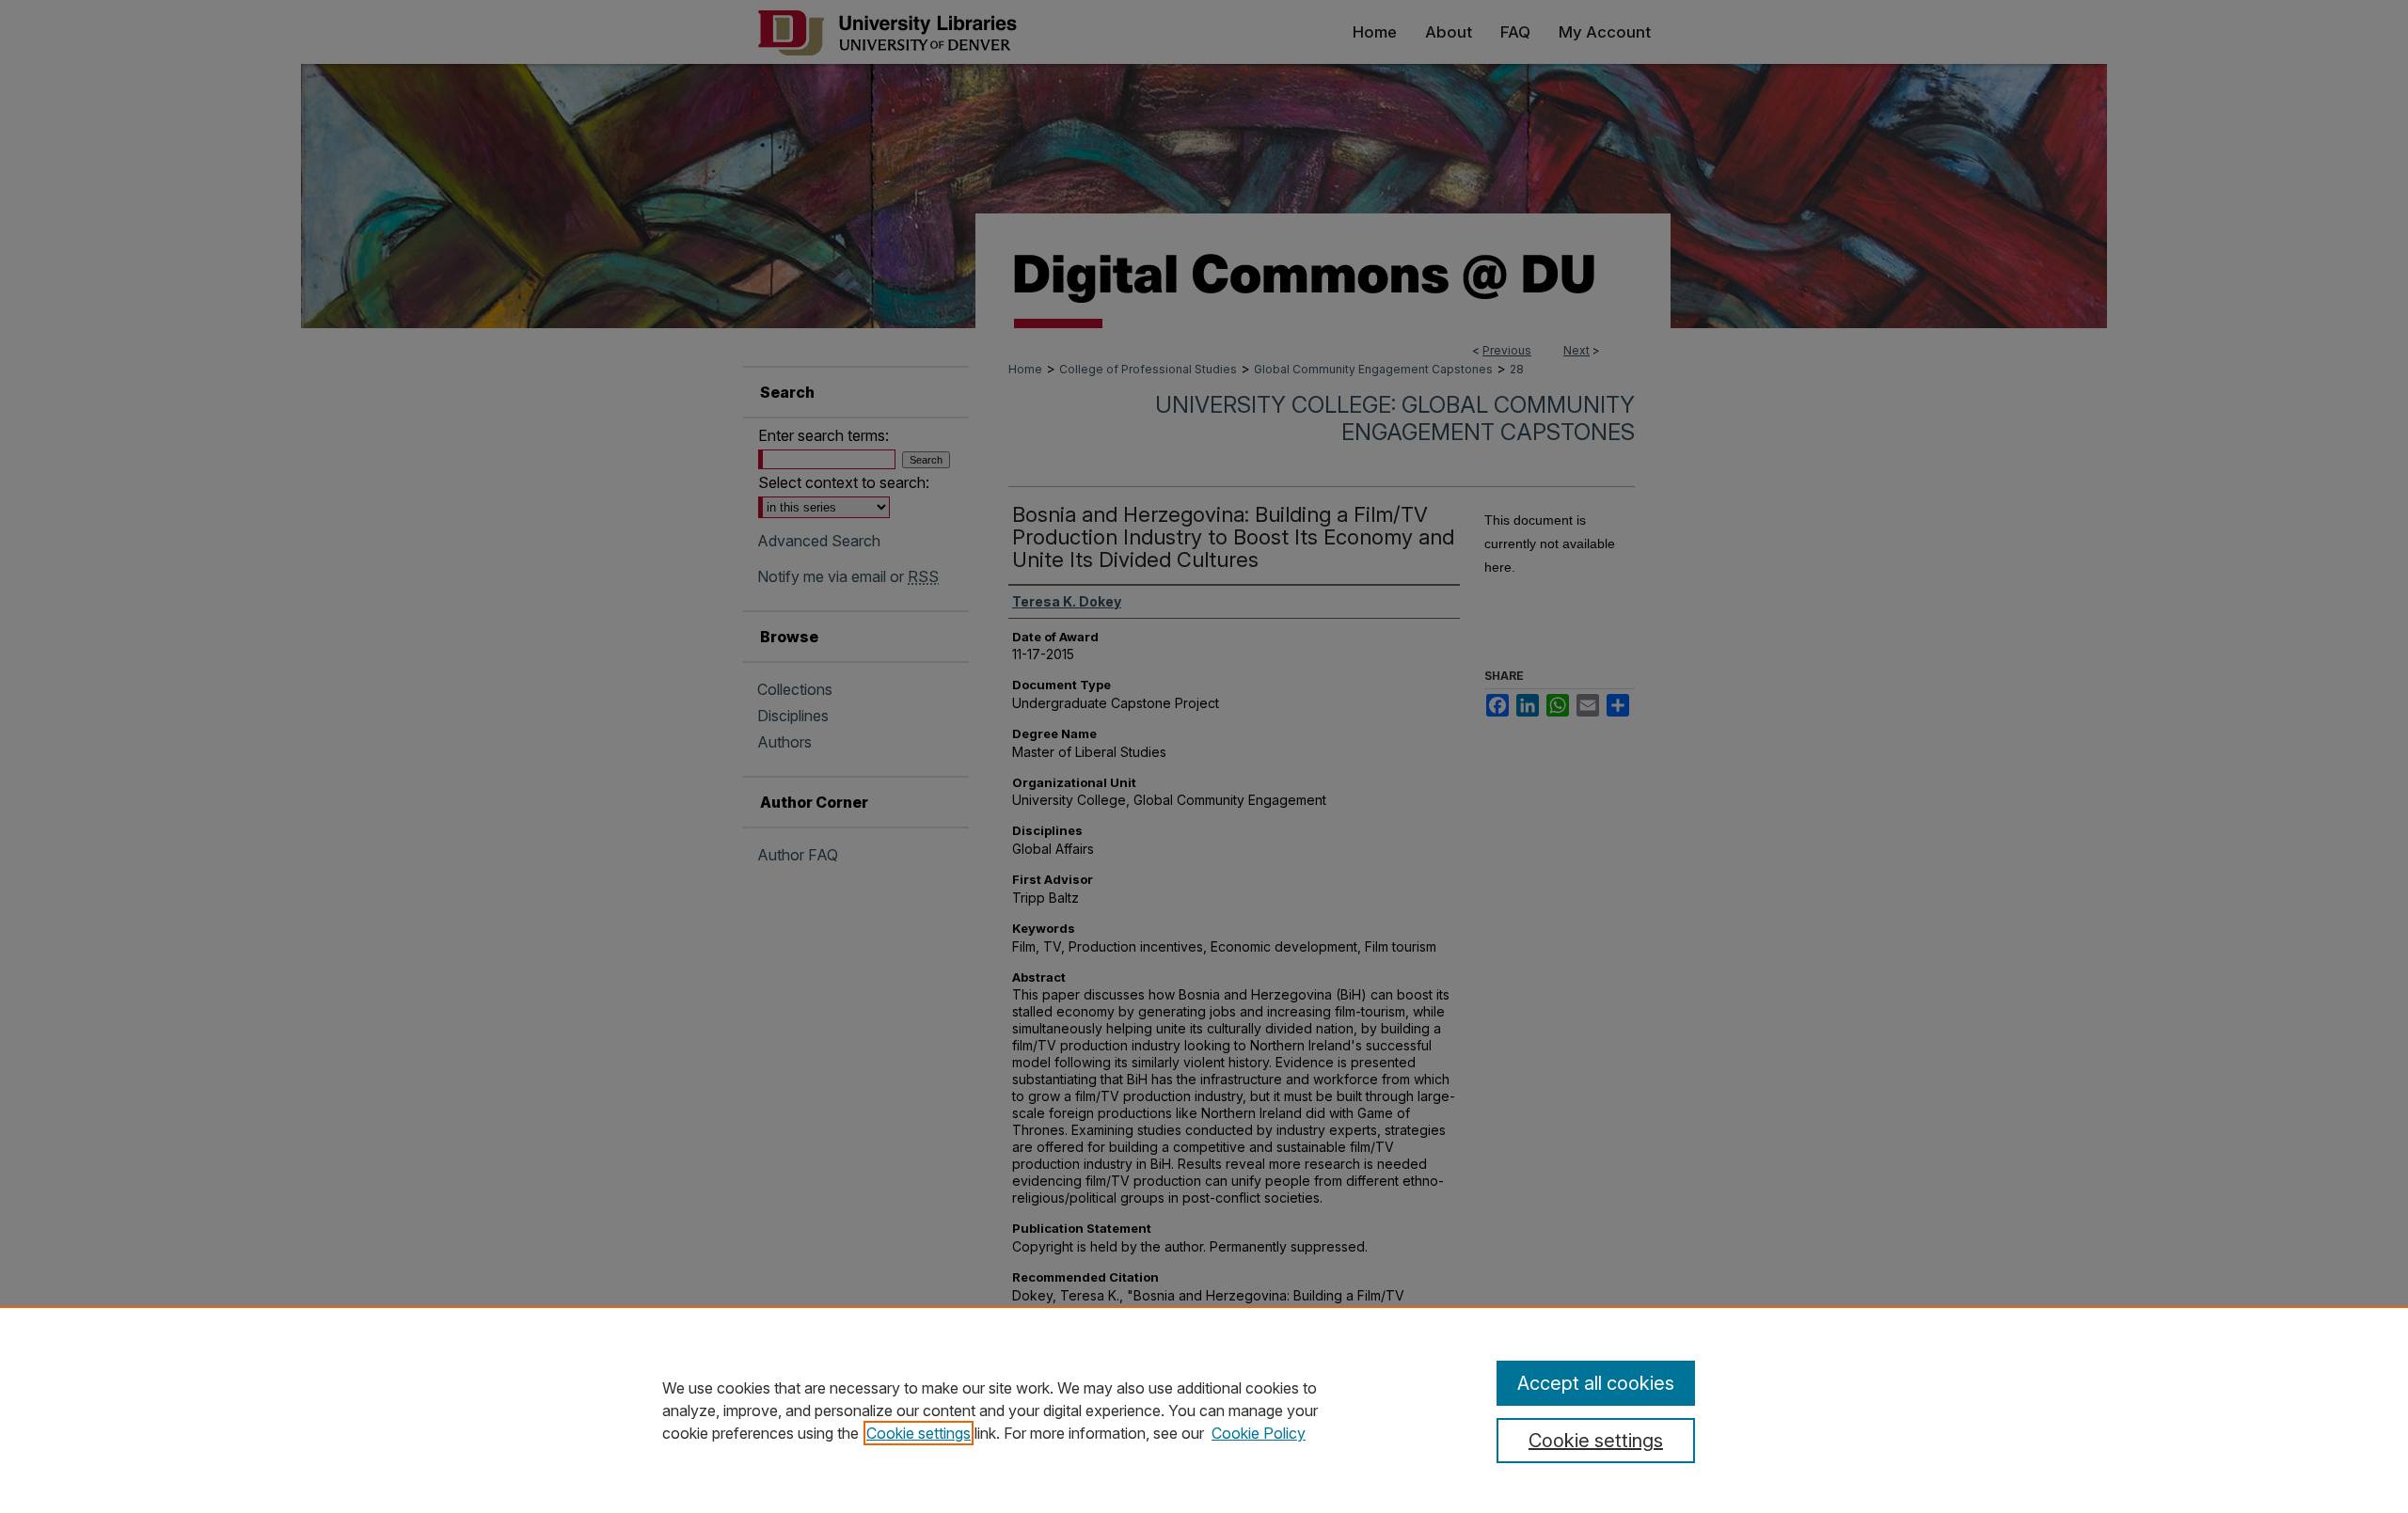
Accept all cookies (1596, 1383)
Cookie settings (919, 1433)
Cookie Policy (1259, 1433)
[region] (1204, 1410)
